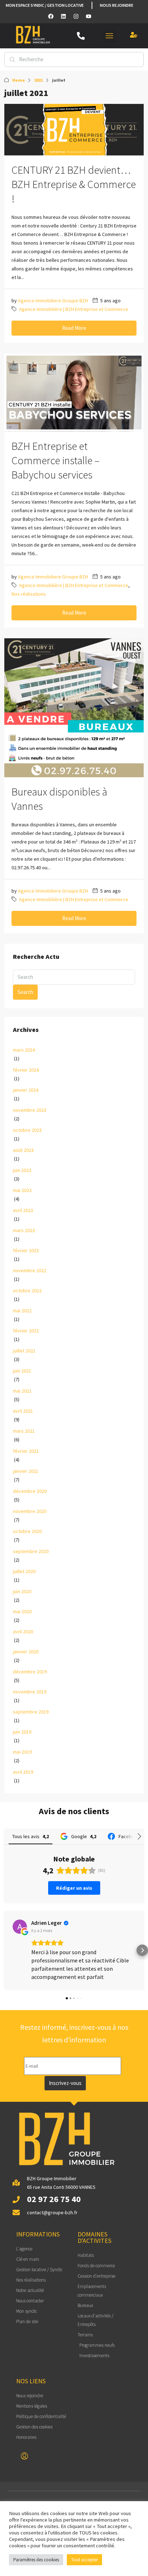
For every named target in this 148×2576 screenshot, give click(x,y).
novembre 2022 (30, 1270)
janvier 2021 (26, 1471)
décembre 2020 (30, 1491)
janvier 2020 (26, 1652)
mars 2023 (24, 1230)
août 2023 (23, 1150)
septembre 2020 (31, 1551)
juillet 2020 (24, 1571)
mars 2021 (24, 1431)
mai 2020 (22, 1611)
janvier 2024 (26, 1090)
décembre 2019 (30, 1672)
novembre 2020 (30, 1511)
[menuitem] (24, 2456)
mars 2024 (24, 1050)
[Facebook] (51, 16)
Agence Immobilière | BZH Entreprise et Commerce (74, 309)
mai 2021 (22, 1391)
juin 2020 (22, 1591)
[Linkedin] (63, 16)
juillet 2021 (24, 1351)
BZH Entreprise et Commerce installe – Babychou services (55, 460)
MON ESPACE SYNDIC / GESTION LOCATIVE (45, 5)
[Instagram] (76, 16)
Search (25, 992)
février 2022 (26, 1331)
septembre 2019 (31, 1712)
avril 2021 (23, 1411)
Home (18, 80)
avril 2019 (23, 1772)
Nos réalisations (29, 594)
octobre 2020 (27, 1531)
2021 (38, 80)
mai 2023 (22, 1190)
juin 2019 (22, 1732)
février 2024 (26, 1070)
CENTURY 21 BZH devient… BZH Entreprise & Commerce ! (74, 184)
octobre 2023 (27, 1130)
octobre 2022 (27, 1291)
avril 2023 (23, 1210)
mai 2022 (22, 1311)
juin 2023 (22, 1170)
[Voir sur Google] (20, 1927)
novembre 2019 (30, 1692)
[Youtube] (88, 16)
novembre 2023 (30, 1110)
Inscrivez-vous (65, 2083)
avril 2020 (23, 1631)
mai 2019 (22, 1752)
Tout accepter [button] (84, 2560)
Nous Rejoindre (117, 5)
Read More (74, 328)
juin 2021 (22, 1371)
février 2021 (26, 1451)
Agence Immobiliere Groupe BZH (53, 301)
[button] (110, 36)
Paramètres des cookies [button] (36, 2560)
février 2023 (26, 1250)
